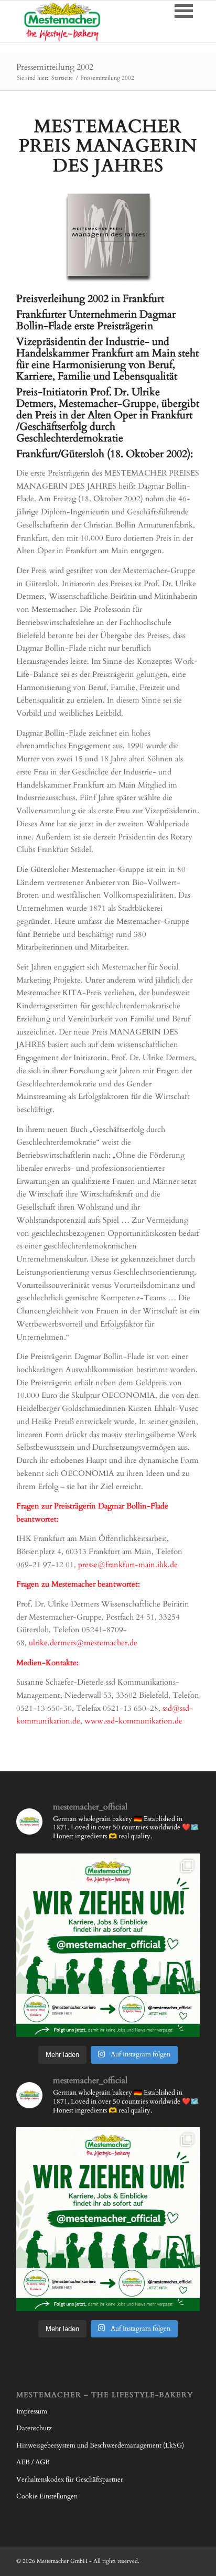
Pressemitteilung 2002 (55, 67)
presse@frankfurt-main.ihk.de (128, 1565)
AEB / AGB (33, 2462)
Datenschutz (34, 2428)
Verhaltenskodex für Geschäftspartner (70, 2480)
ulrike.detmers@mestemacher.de (83, 1643)
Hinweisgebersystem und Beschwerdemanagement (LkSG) (100, 2445)
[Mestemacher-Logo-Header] (90, 21)
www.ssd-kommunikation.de (133, 1721)
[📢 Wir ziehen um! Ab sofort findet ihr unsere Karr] (108, 1945)
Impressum (32, 2411)
